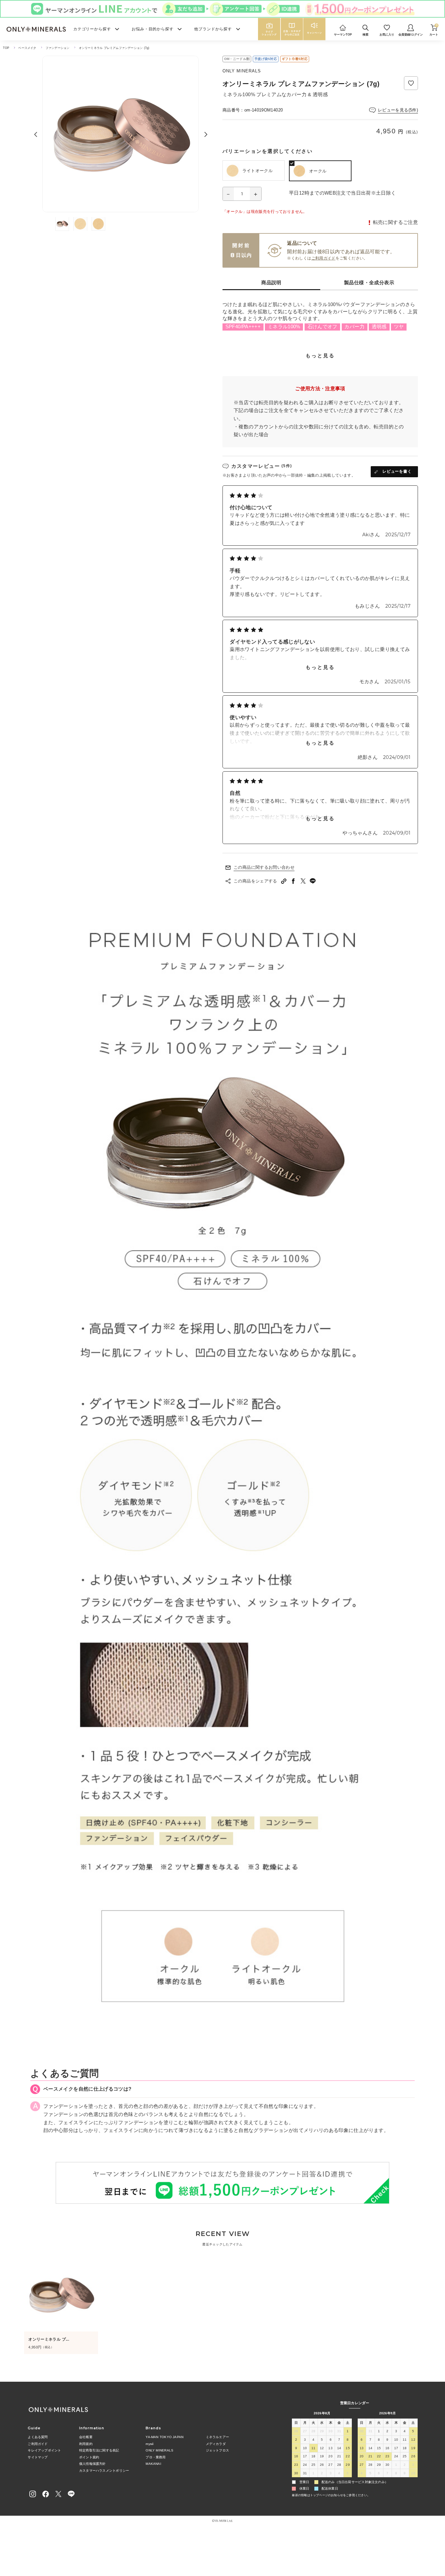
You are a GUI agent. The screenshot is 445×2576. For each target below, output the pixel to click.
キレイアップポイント (44, 2450)
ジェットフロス (218, 2450)
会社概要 (86, 2437)
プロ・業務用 (156, 2457)
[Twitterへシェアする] (303, 881)
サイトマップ (38, 2457)
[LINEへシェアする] (313, 881)
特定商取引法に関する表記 (99, 2450)
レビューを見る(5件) (398, 110)
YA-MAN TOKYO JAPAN (165, 2437)
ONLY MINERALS (159, 2450)
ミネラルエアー (218, 2437)
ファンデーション (58, 48)
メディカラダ (216, 2444)
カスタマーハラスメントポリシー (104, 2471)
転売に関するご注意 (395, 222)
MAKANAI (153, 2464)
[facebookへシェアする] (294, 881)
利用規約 (86, 2444)
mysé (150, 2444)
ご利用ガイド (323, 258)
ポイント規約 (89, 2457)
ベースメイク (27, 48)
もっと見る (320, 355)
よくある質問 (38, 2437)
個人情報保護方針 (93, 2464)
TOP (6, 48)
